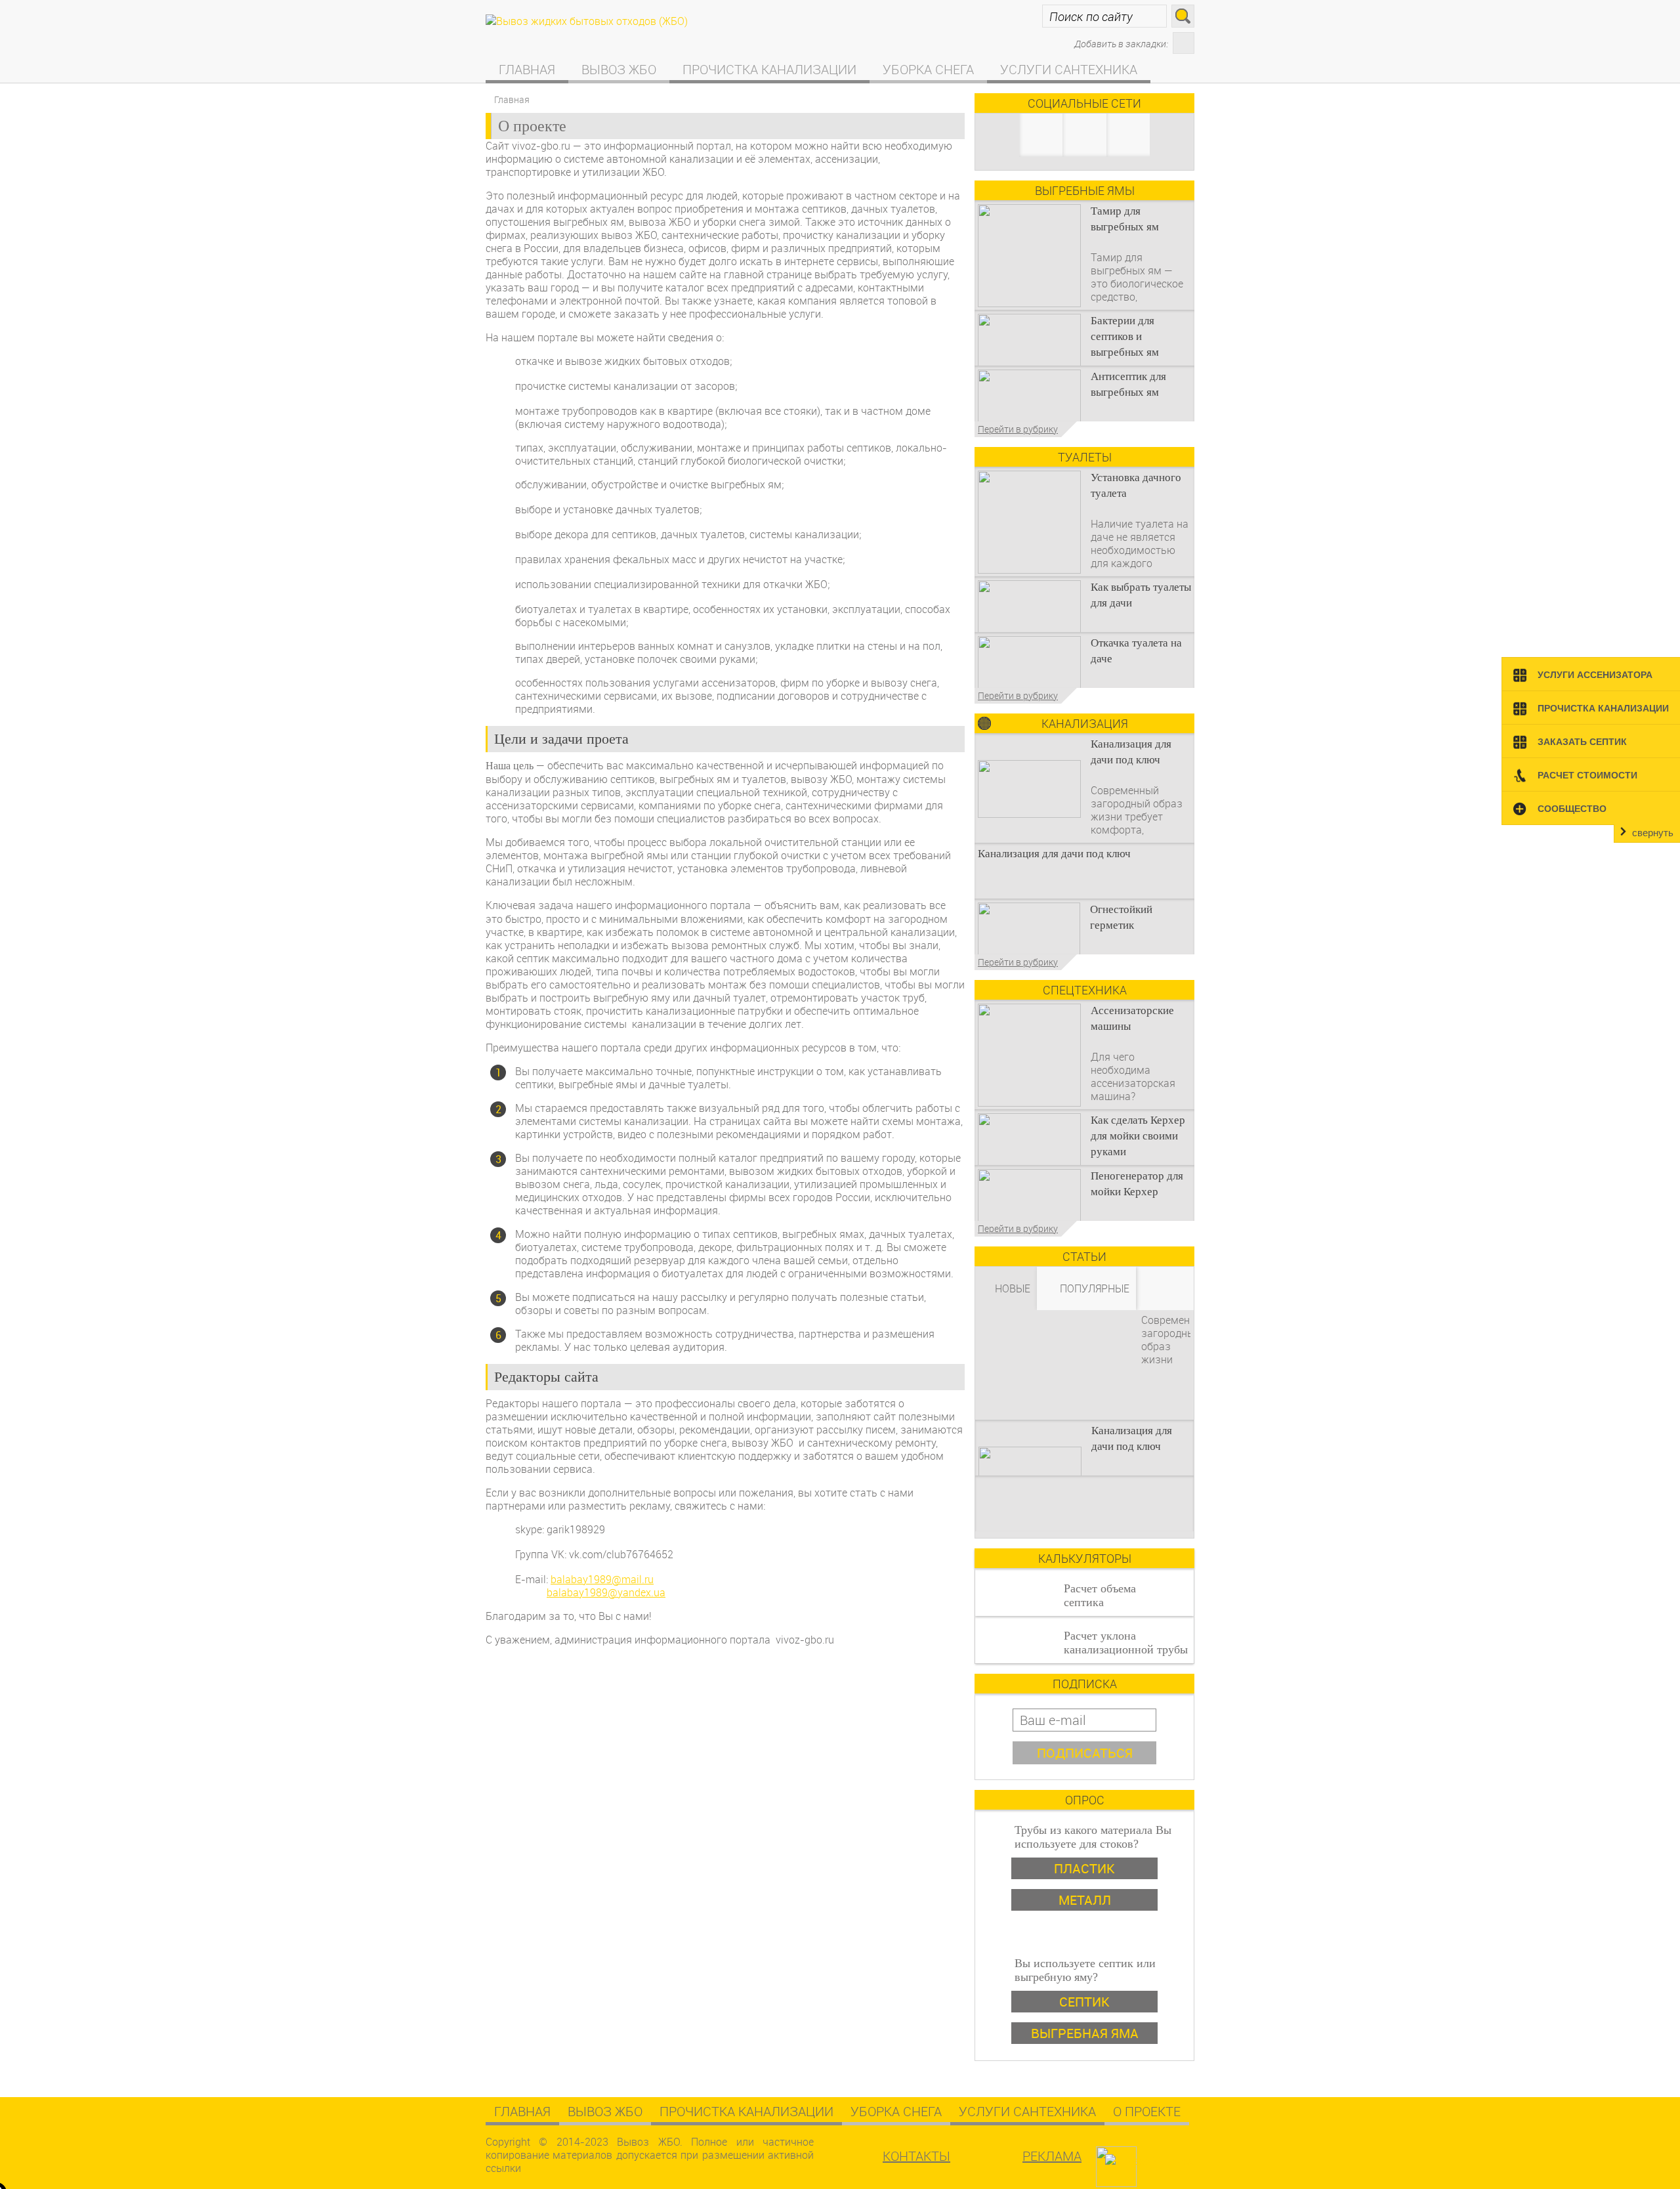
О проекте (1147, 2111)
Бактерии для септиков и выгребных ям (1125, 336)
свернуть (1653, 833)
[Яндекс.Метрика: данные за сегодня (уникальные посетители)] (1150, 2161)
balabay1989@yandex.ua (606, 1592)
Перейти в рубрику (1018, 429)
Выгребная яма (1085, 2033)
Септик (1084, 2002)
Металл (1085, 1900)
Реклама (1052, 2156)
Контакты (916, 2156)
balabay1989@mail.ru (602, 1579)
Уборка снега (928, 69)
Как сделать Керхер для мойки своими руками (1138, 1136)
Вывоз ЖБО (619, 69)
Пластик (1084, 1868)
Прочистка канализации (769, 69)
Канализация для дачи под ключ (1054, 854)
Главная (527, 69)
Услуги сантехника (1069, 69)
